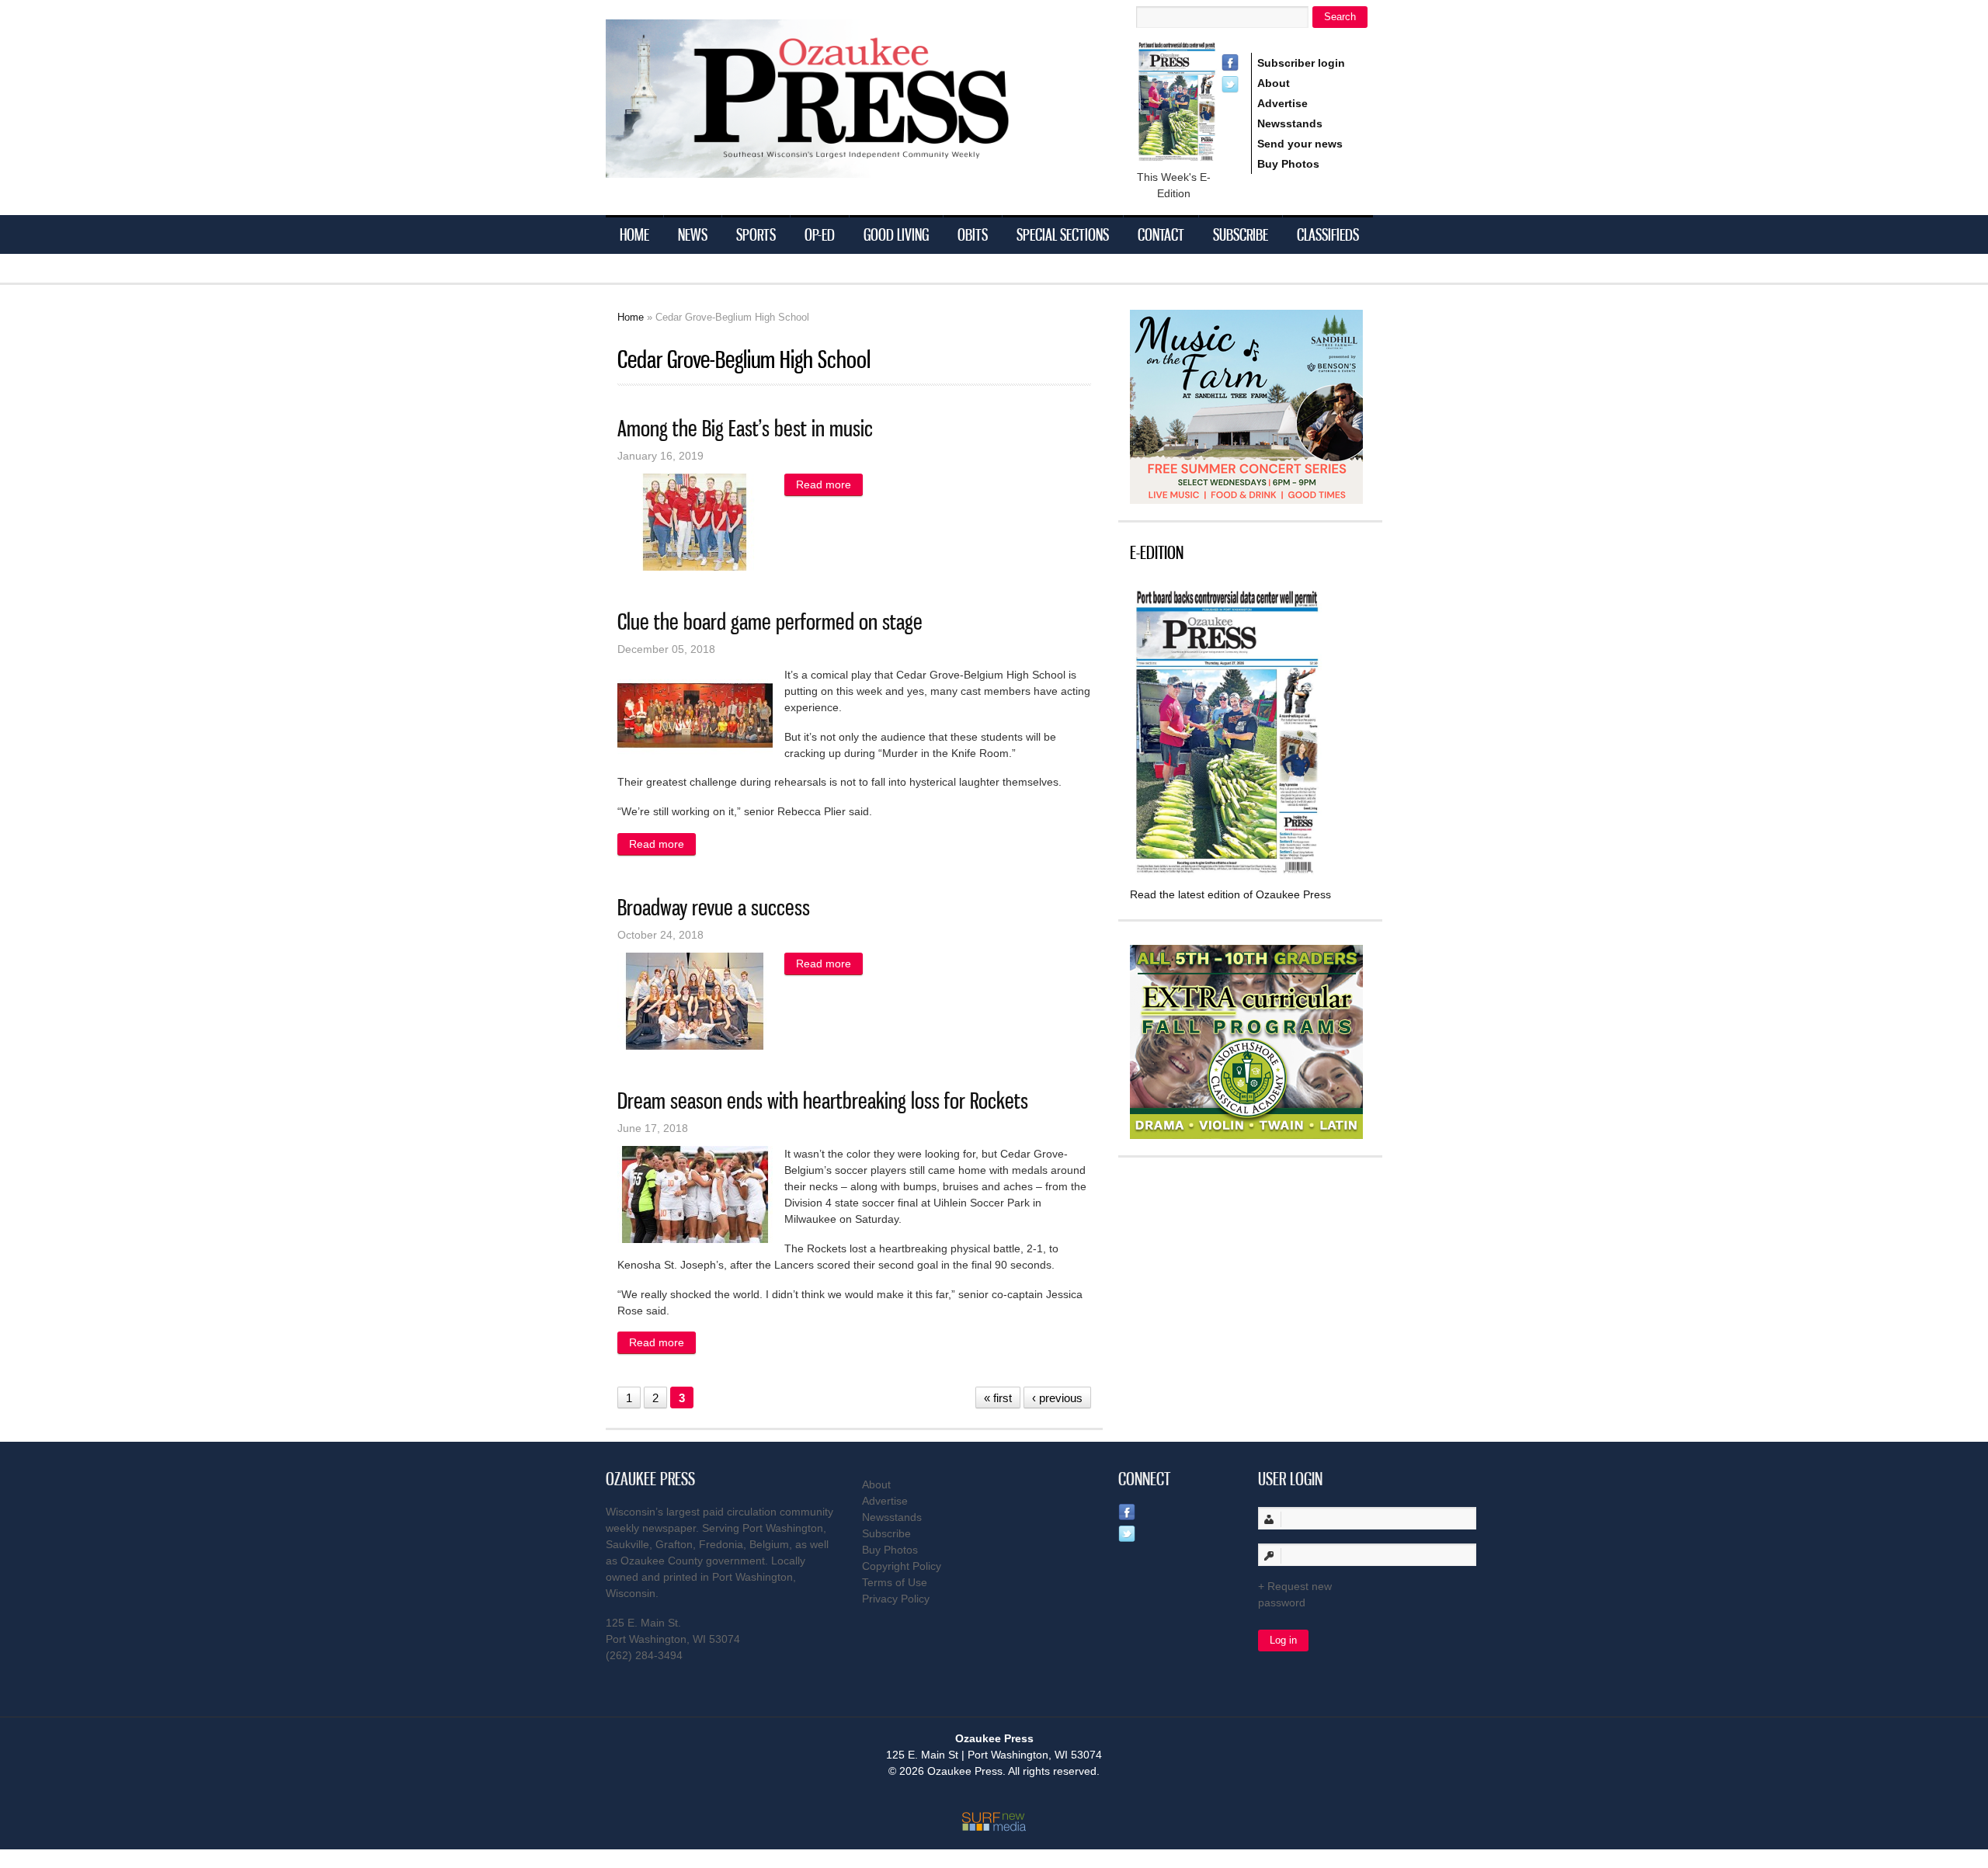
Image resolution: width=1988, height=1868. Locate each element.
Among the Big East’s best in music (745, 428)
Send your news (1300, 144)
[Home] (839, 168)
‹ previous (1057, 1398)
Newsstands (1290, 123)
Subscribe (1241, 234)
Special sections (1063, 234)
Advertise (1282, 103)
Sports (756, 234)
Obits (973, 234)
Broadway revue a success (714, 907)
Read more (829, 484)
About (1274, 83)
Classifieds (1328, 234)
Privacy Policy (896, 1599)
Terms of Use (895, 1582)
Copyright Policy (902, 1566)
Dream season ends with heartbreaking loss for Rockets (823, 1101)
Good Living (896, 234)
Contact (1161, 234)
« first (998, 1398)
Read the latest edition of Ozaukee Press (1230, 894)
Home (634, 234)
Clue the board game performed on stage (770, 622)
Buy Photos (1288, 164)
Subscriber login (1301, 63)
